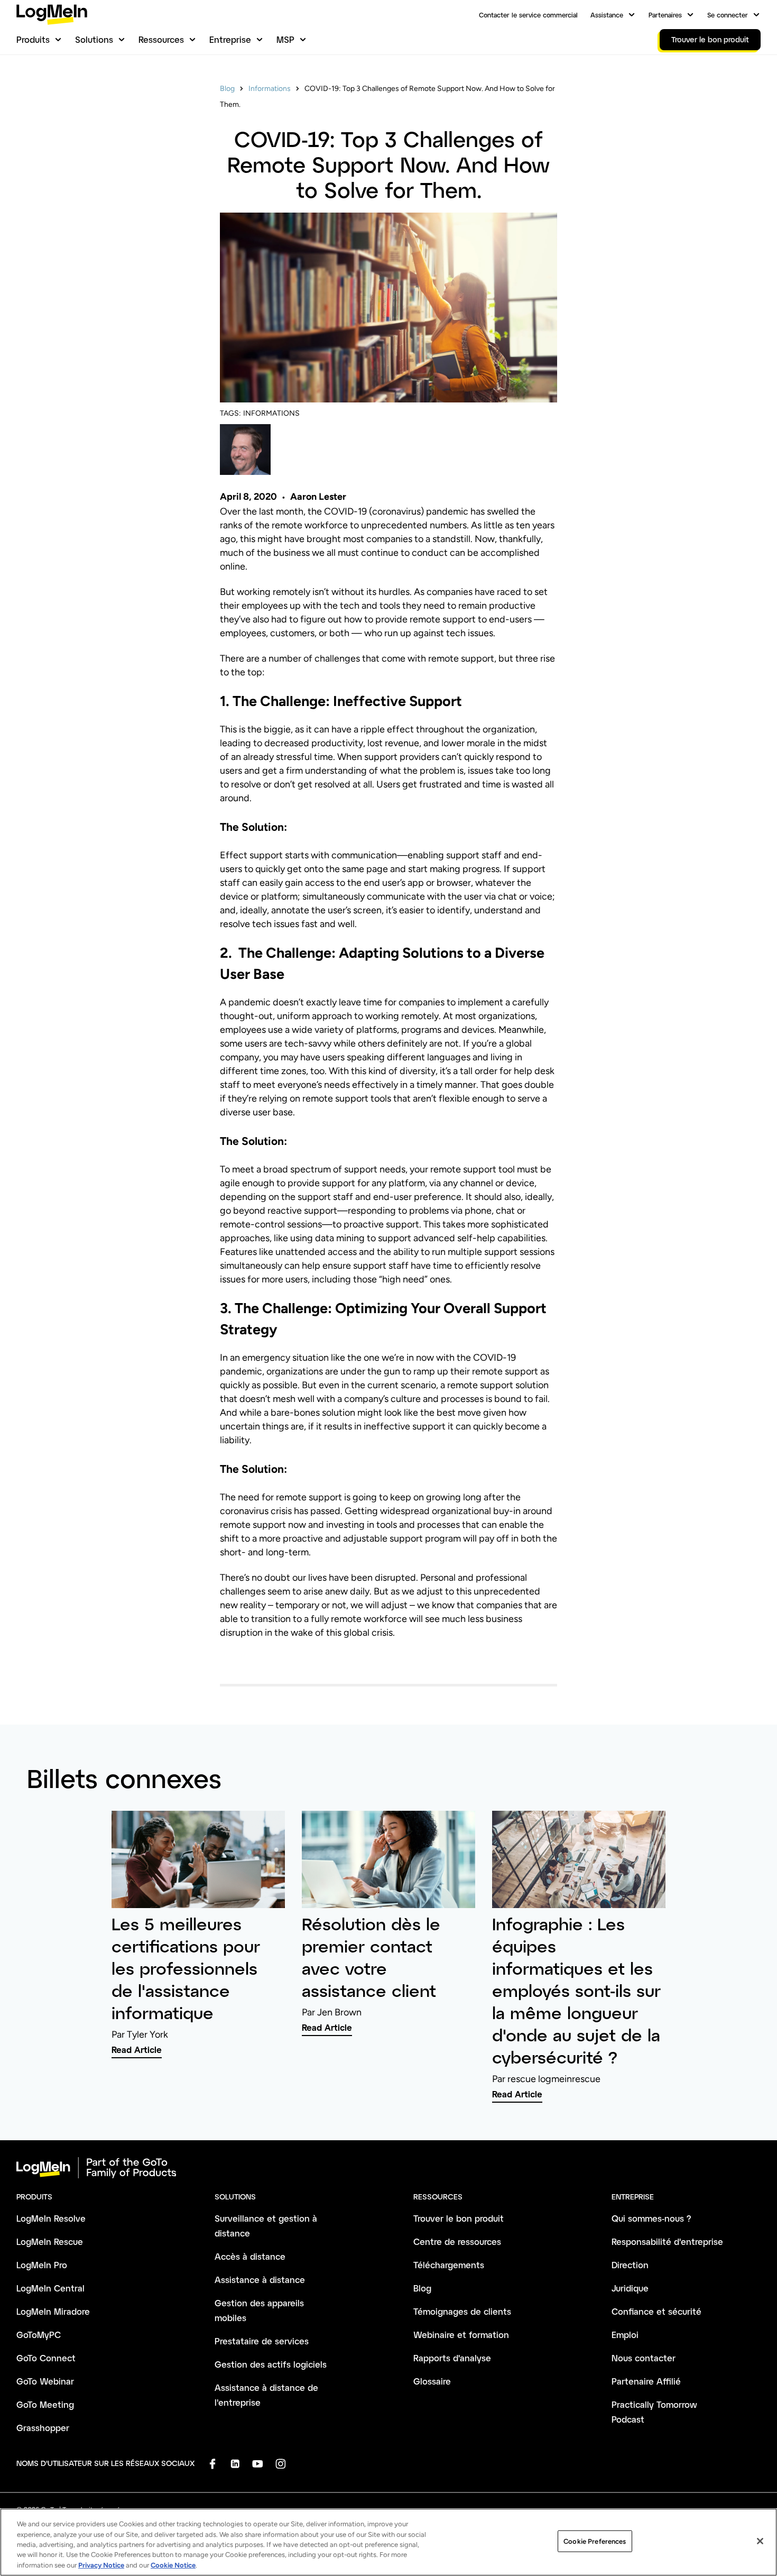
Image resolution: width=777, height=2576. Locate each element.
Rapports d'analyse (452, 2358)
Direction (630, 2265)
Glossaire (432, 2381)
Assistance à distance (260, 2280)
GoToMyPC (39, 2335)
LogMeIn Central (50, 2288)
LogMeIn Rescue (50, 2242)
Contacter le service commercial (528, 15)
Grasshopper (43, 2428)
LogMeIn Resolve (51, 2218)
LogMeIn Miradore (53, 2311)
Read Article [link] (137, 2050)
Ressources (161, 39)
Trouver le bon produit (459, 2218)
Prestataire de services (262, 2341)
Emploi (625, 2335)
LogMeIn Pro (42, 2265)
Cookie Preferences (595, 2541)
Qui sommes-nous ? (651, 2218)
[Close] (760, 2541)
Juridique (630, 2288)
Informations (270, 89)
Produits (33, 39)
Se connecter (728, 15)
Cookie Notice (173, 2565)
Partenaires (665, 15)
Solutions (94, 39)
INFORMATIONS (271, 413)
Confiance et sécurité (656, 2311)
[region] (388, 2542)
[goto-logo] (388, 2168)
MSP (285, 39)
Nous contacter (644, 2358)
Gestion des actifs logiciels (271, 2364)
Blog (227, 89)
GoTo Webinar (45, 2381)
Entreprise (230, 39)
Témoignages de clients (462, 2311)
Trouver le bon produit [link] (710, 39)
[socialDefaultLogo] (212, 2464)
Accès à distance (250, 2256)
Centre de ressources (457, 2242)
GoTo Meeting (45, 2404)
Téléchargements (449, 2265)
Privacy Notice (101, 2565)
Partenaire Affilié (646, 2381)
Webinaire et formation (461, 2335)
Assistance (607, 15)
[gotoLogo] (52, 15)
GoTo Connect (46, 2358)
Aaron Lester (318, 497)
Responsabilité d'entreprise (667, 2242)
